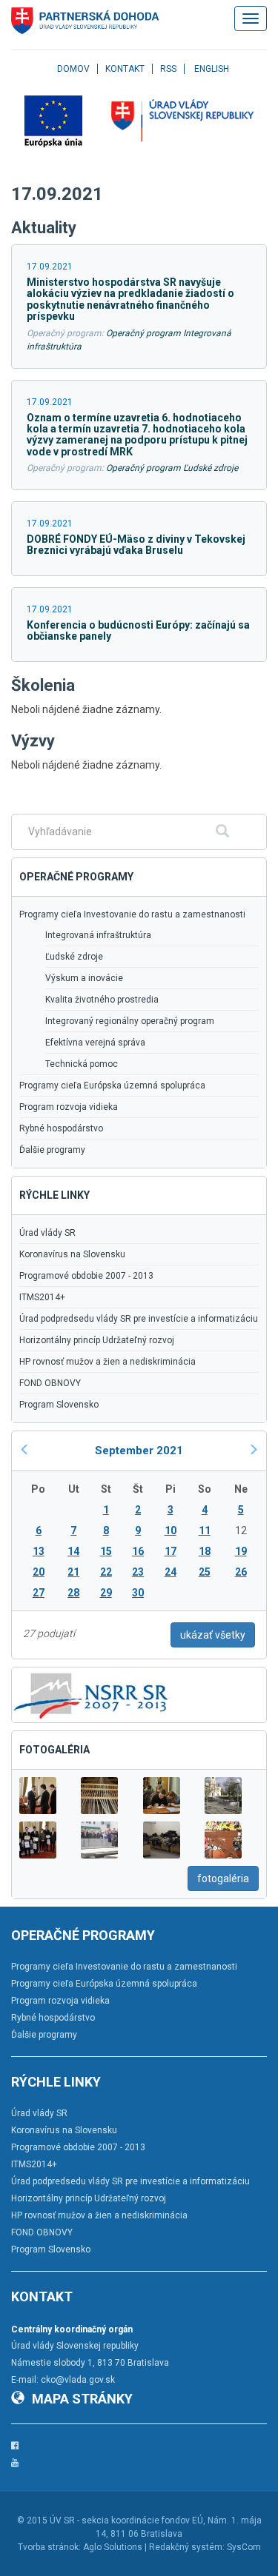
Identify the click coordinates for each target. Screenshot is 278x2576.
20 (39, 1572)
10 (171, 1530)
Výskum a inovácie (84, 978)
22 (106, 1572)
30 (138, 1593)
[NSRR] (91, 1693)
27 (39, 1593)
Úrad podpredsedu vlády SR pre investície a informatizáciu (139, 1319)
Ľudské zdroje (74, 957)
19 (241, 1551)
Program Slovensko (59, 1405)
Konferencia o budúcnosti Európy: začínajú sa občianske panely (138, 630)
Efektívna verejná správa (95, 1043)
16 (138, 1551)
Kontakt (125, 69)
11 (205, 1530)
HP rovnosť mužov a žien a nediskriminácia (107, 1362)
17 (171, 1551)
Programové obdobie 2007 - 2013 (86, 1276)
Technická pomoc (82, 1064)
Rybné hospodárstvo (61, 1128)
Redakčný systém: (187, 2547)
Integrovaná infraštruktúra (98, 935)
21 (73, 1572)
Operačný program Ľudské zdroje (172, 468)
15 (106, 1551)
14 (73, 1551)
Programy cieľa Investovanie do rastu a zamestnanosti (132, 914)
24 (171, 1572)
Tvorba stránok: (49, 2547)
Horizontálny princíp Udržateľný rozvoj (97, 1340)
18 (205, 1551)
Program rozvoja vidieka (69, 1107)
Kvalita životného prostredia (102, 1000)
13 (39, 1551)
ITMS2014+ (42, 1297)
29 (106, 1593)
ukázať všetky (213, 1635)
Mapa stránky (82, 2399)
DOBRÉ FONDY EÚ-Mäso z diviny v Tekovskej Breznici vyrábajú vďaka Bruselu (136, 545)
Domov (73, 69)
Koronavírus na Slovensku (72, 1254)
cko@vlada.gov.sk (78, 2380)
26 (241, 1572)
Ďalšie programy (52, 1150)
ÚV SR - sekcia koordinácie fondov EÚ (126, 2520)
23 (138, 1572)
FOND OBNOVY (50, 1383)
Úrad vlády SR (47, 1233)
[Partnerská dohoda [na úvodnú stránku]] (85, 21)
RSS (168, 69)
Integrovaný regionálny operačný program (130, 1021)
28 (73, 1593)
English (212, 69)
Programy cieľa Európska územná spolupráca (112, 1085)
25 (205, 1572)
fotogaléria (223, 1879)
